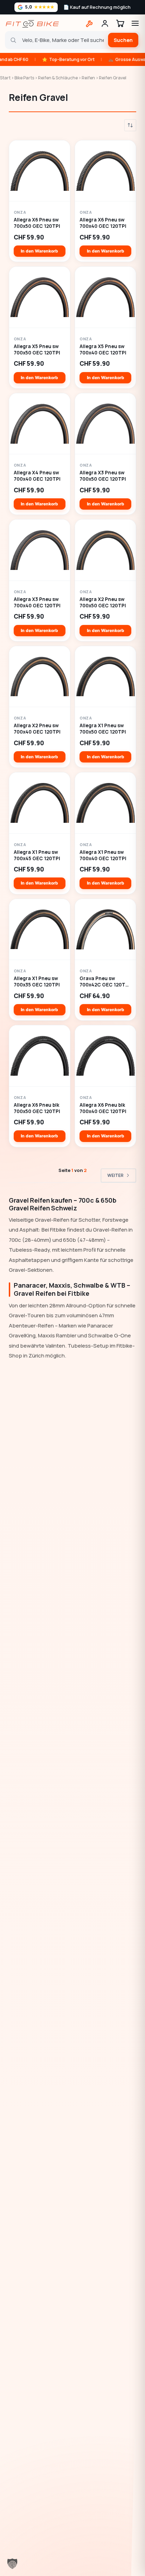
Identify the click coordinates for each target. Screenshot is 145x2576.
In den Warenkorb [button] (39, 251)
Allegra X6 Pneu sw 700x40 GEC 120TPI (103, 223)
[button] (12, 2564)
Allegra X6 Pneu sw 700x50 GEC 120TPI (37, 223)
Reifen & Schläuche (58, 78)
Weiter (115, 1175)
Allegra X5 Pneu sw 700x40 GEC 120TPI (103, 350)
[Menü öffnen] (135, 23)
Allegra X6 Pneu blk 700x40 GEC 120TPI (103, 1108)
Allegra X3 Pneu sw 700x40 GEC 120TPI (37, 603)
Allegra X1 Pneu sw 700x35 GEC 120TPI (37, 982)
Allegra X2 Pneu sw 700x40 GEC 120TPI (37, 729)
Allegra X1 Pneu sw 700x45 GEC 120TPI (37, 855)
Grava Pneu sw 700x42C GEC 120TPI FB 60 (105, 982)
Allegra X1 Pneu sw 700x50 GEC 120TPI (103, 729)
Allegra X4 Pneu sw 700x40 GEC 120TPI (37, 476)
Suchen (123, 40)
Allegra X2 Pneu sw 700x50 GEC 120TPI (103, 603)
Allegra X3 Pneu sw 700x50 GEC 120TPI (103, 476)
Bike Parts (24, 78)
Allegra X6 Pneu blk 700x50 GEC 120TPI (37, 1108)
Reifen (88, 78)
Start (5, 78)
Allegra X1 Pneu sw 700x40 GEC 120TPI (103, 855)
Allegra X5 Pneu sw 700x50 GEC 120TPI (37, 350)
